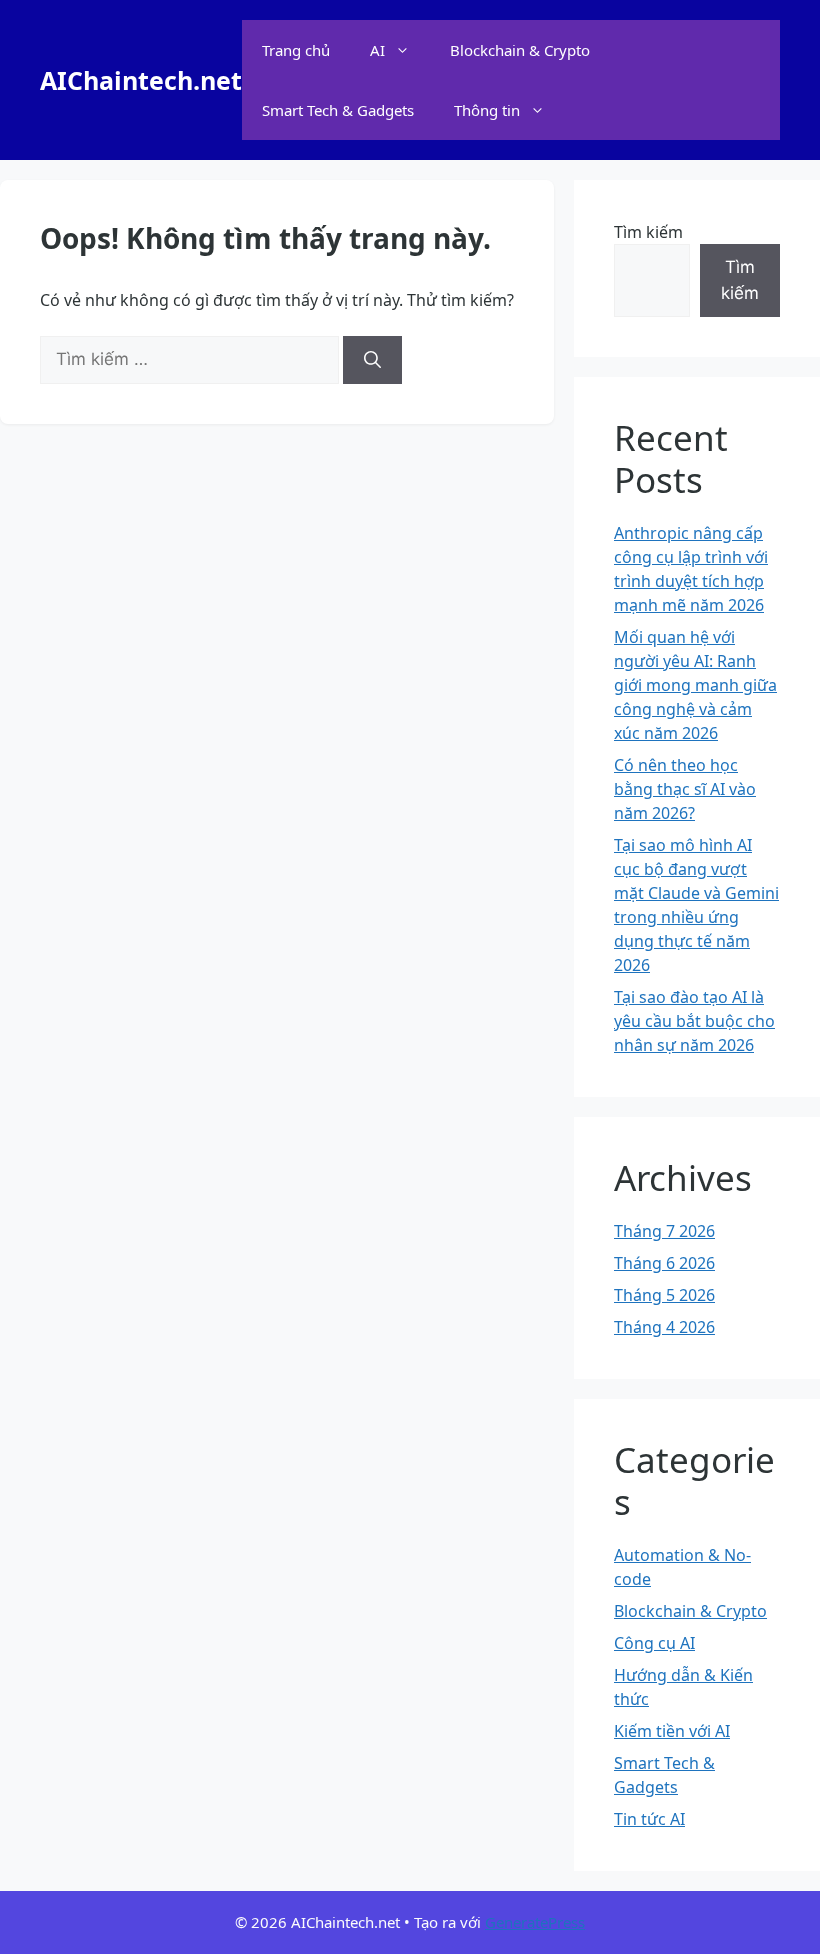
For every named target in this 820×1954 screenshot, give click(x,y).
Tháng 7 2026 (664, 1231)
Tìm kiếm (648, 232)
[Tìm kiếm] (372, 360)
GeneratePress (535, 1922)
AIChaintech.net (141, 80)
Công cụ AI (654, 1643)
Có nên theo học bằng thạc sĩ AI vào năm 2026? (685, 789)
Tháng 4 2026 (664, 1327)
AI (377, 50)
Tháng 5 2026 (664, 1295)
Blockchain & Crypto (520, 50)
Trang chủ (296, 50)
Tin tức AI (649, 1819)
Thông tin (487, 110)
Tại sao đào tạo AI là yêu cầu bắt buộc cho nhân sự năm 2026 (694, 1021)
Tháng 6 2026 (664, 1263)
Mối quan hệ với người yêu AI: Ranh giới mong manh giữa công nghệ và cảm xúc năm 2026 (695, 685)
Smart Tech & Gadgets (338, 110)
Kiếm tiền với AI (672, 1731)
